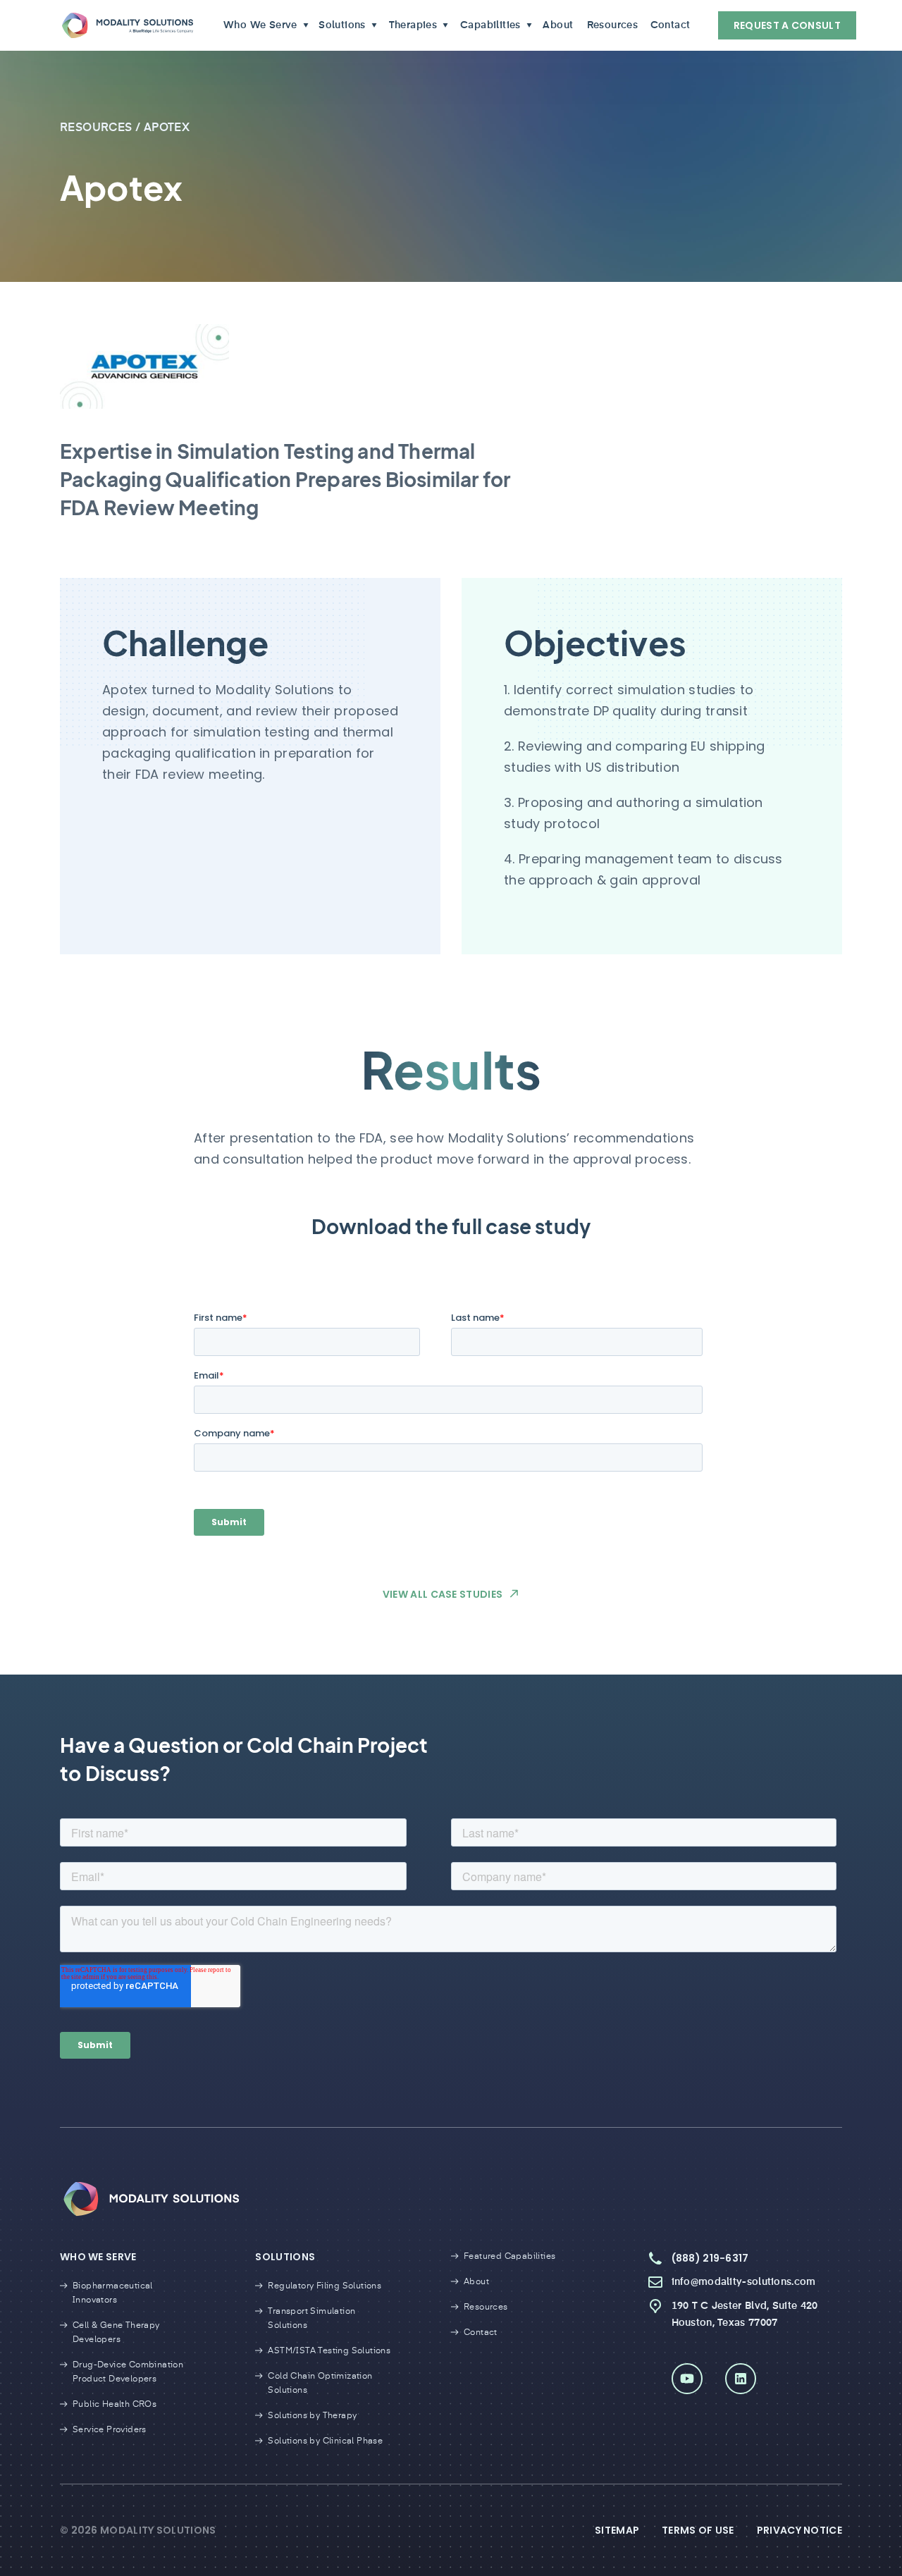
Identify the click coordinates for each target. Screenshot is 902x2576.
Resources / (102, 128)
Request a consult (787, 25)
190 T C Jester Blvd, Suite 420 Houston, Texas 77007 (745, 2315)
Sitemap (617, 2530)
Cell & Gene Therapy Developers (116, 2333)
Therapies (413, 25)
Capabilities (490, 25)
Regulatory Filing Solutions (325, 2286)
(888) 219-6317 (710, 2258)
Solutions (342, 25)
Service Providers (110, 2430)
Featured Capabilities (509, 2257)
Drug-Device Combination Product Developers (128, 2372)
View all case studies (443, 1594)
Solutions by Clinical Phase (325, 2441)
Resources (611, 25)
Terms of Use (698, 2530)
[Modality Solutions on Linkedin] (741, 2379)
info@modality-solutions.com (744, 2282)
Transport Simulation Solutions (311, 2319)
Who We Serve (260, 25)
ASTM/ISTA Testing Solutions (329, 2351)
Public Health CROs (115, 2405)
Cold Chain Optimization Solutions (320, 2384)
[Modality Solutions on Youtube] (687, 2379)
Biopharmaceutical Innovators (113, 2293)
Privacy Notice (799, 2530)
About (557, 25)
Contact (669, 25)
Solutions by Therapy (312, 2416)
